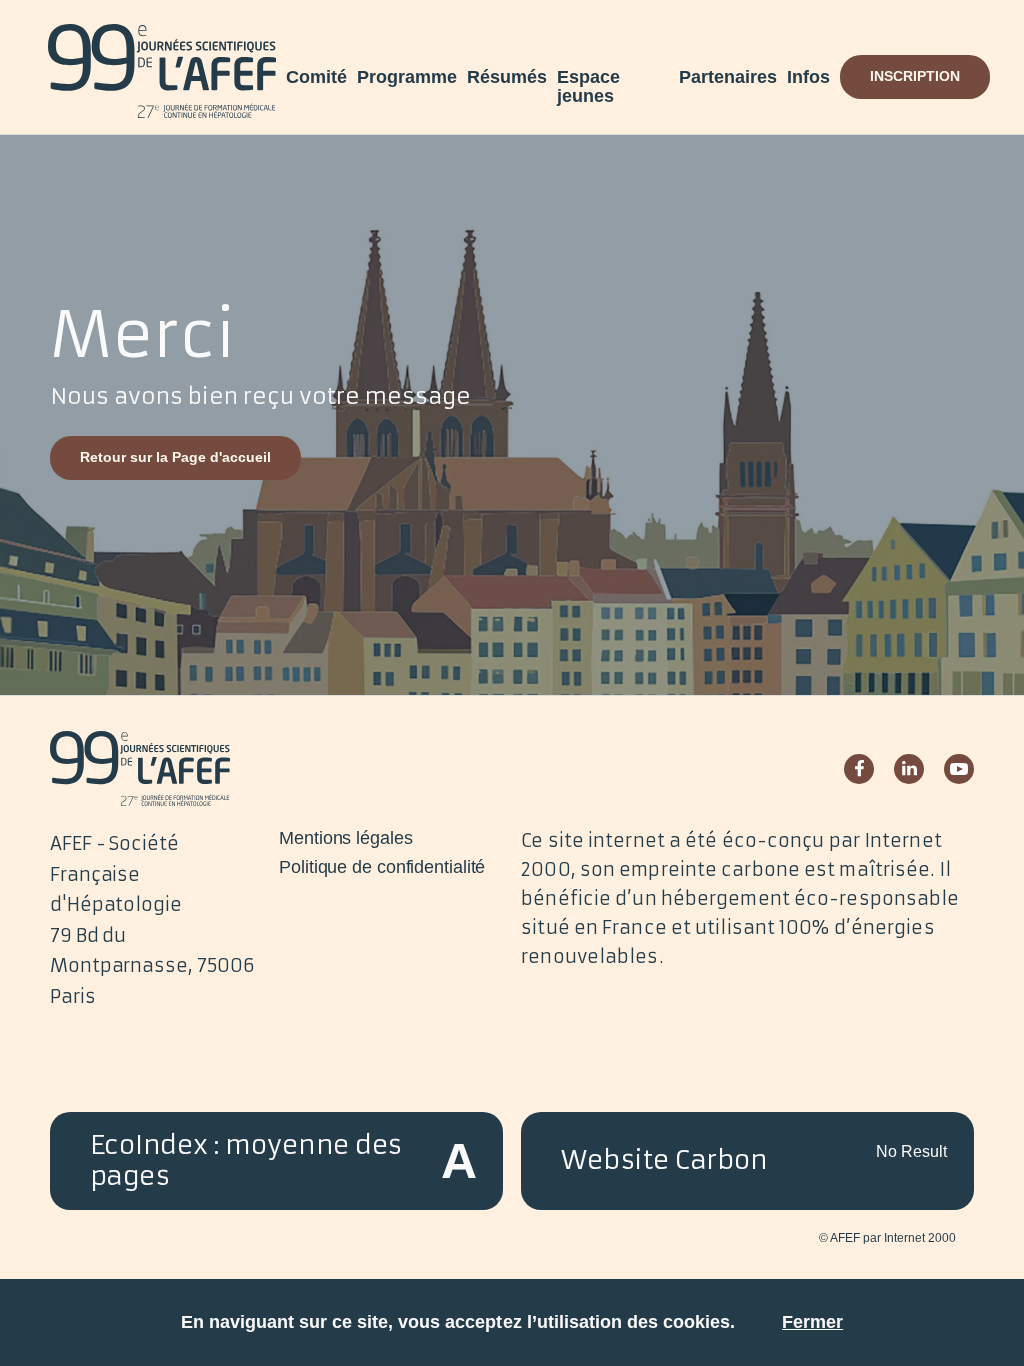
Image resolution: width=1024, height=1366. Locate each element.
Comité (316, 77)
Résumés (507, 77)
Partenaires (728, 77)
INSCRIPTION (915, 76)
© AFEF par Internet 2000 (887, 1238)
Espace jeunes (588, 86)
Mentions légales (345, 838)
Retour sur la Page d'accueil (175, 457)
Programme (407, 77)
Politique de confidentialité (382, 867)
